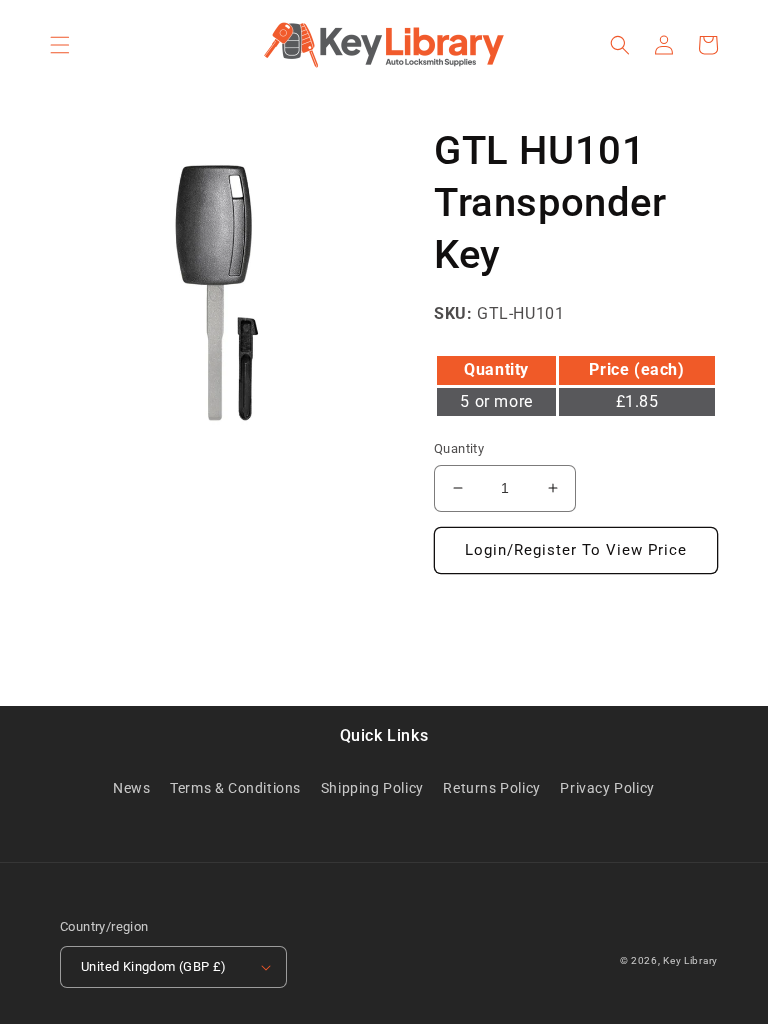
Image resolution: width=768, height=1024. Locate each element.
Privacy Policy (607, 788)
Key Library (690, 960)
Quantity (459, 448)
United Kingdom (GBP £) (154, 966)
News (131, 788)
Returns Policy (491, 788)
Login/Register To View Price (576, 550)
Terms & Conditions (235, 788)
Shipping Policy (372, 788)
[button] (60, 45)
